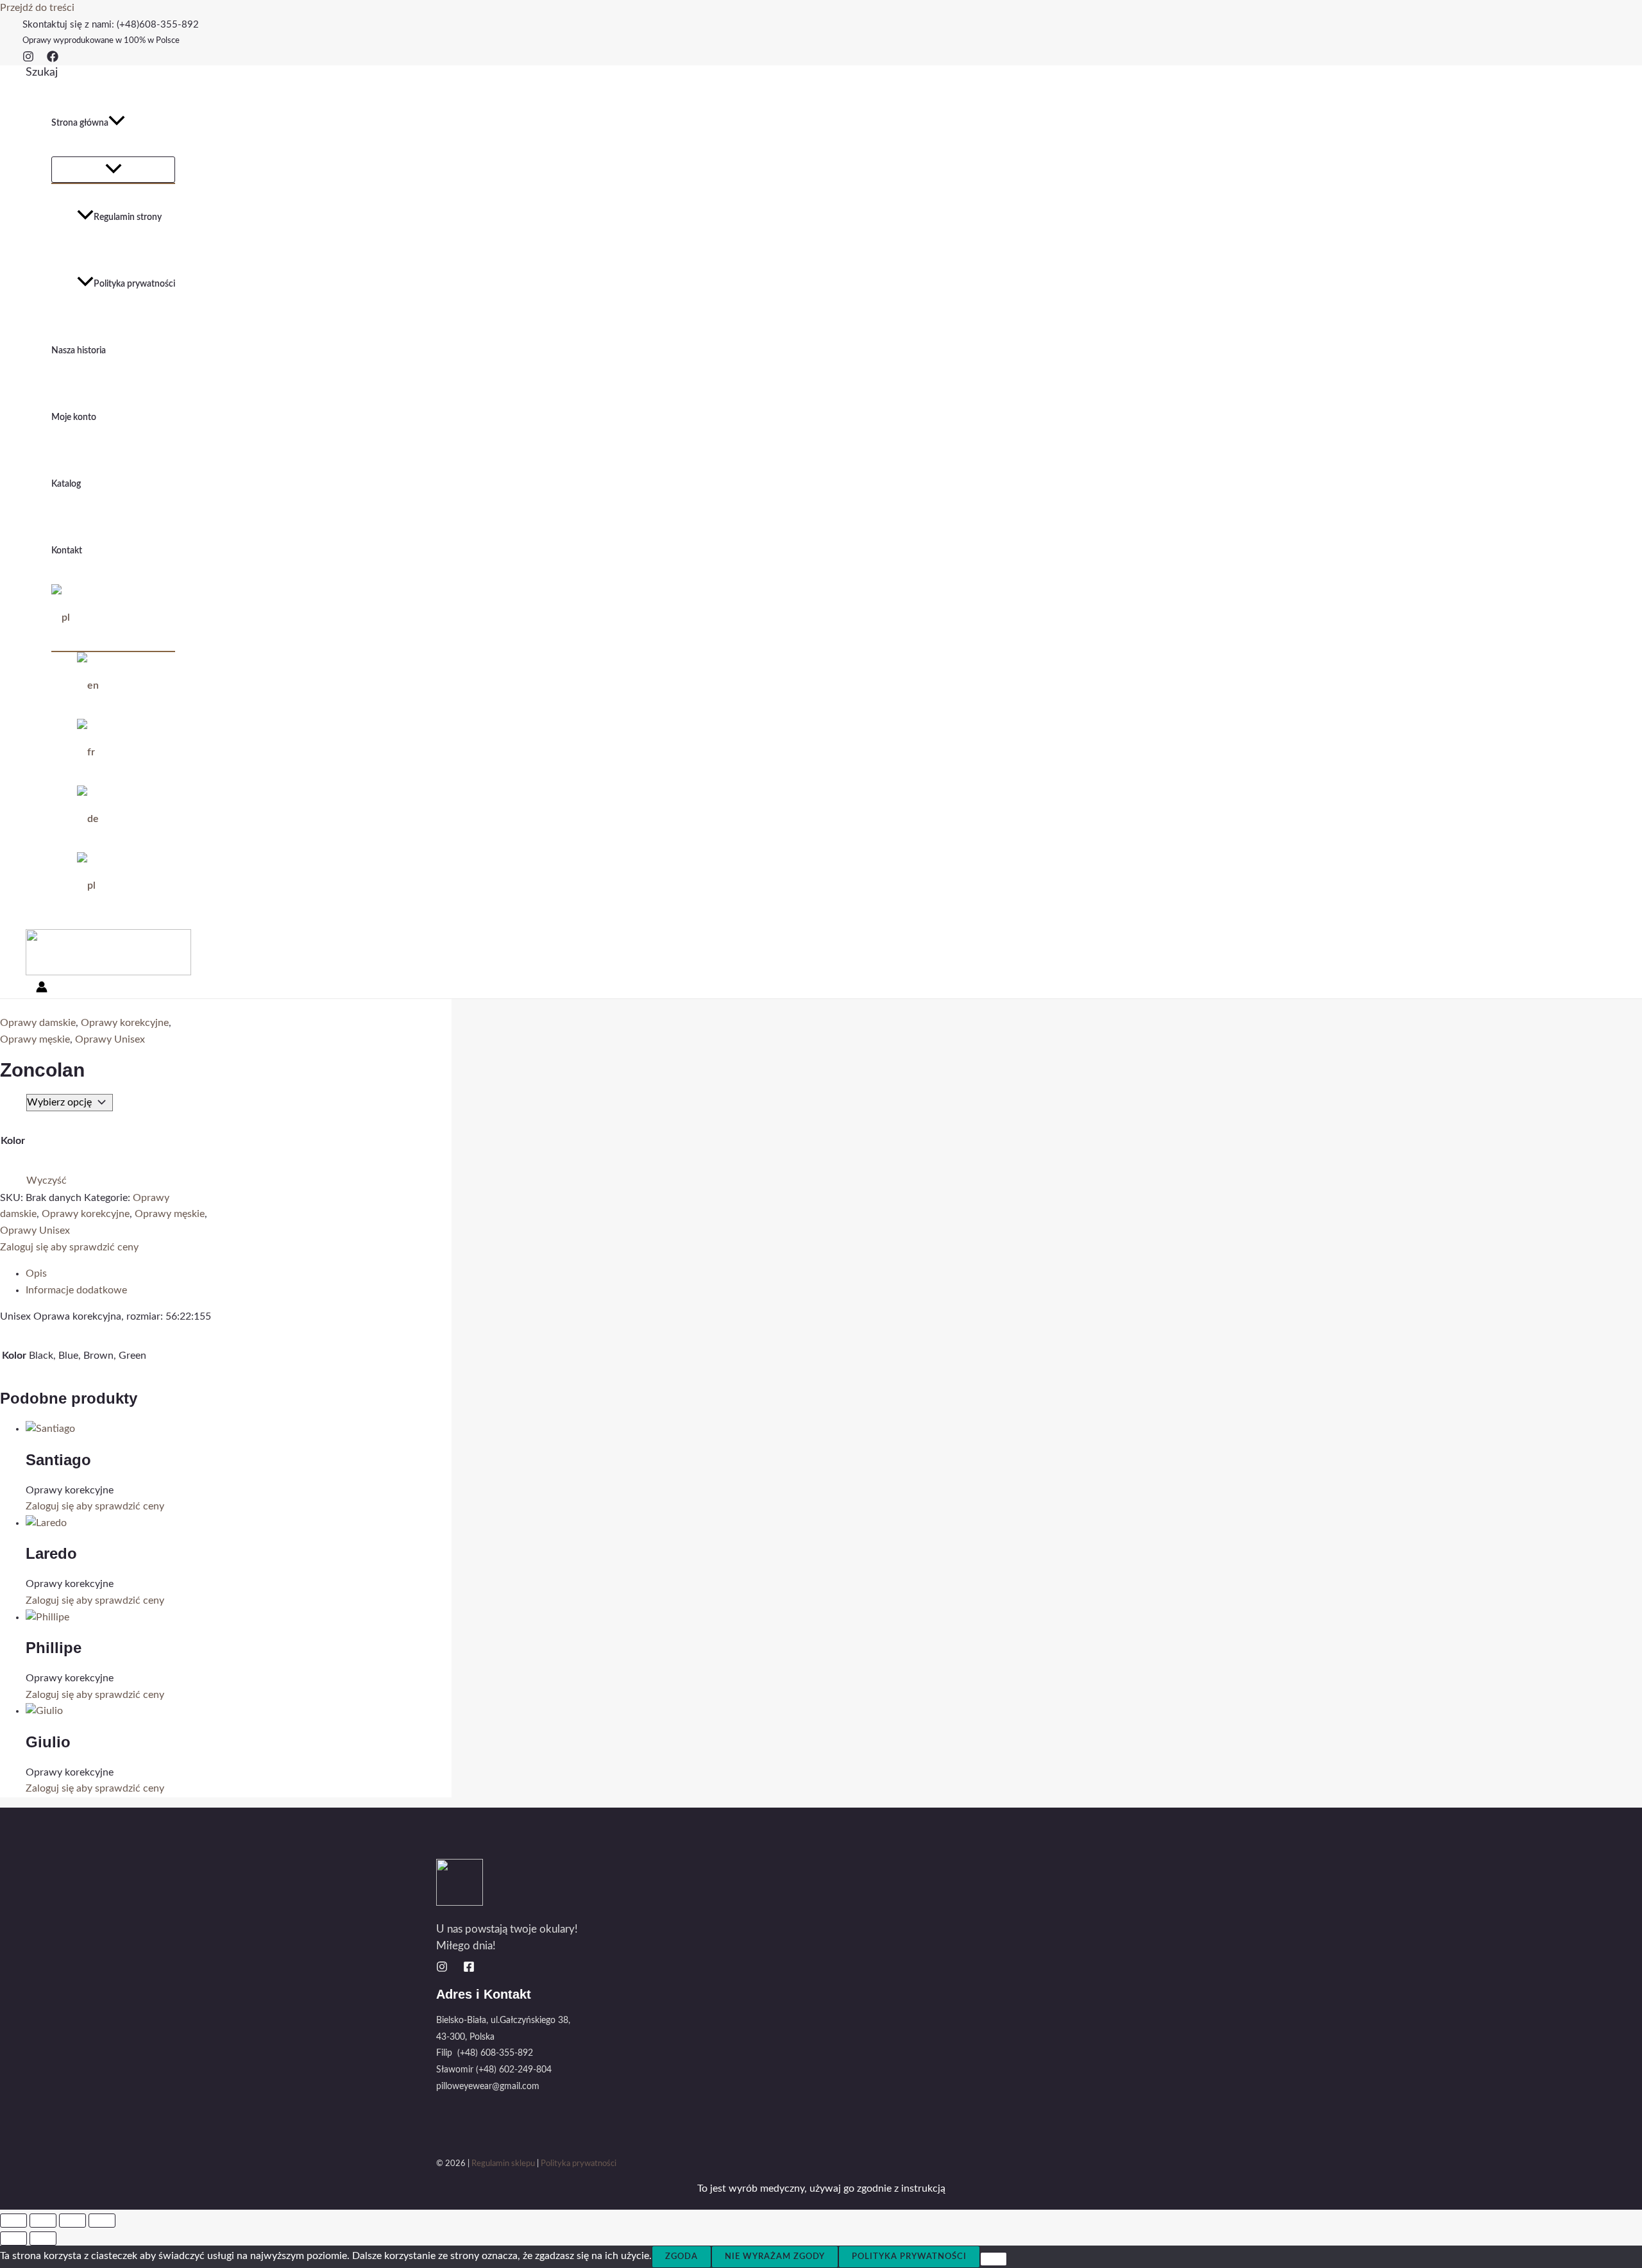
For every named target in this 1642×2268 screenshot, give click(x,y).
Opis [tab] (36, 1273)
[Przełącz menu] (113, 170)
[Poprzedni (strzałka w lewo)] (13, 2239)
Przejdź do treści (37, 8)
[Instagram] (28, 59)
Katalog (66, 484)
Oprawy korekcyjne (125, 1023)
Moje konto (74, 417)
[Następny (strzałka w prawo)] (43, 2239)
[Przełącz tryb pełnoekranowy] (43, 2221)
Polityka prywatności (134, 284)
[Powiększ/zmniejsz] (13, 2221)
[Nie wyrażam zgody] (994, 2259)
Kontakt (67, 551)
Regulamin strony (128, 217)
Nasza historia (79, 351)
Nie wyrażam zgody (775, 2257)
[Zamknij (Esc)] (102, 2221)
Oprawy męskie (35, 1039)
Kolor (13, 1141)
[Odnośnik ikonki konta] (42, 990)
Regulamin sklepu (503, 2164)
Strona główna (80, 123)
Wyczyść (47, 1180)
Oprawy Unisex (110, 1039)
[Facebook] (53, 59)
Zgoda (681, 2257)
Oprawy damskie (38, 1023)
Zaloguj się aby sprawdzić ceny (69, 1247)
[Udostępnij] (72, 2221)
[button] (42, 72)
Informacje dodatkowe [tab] (76, 1290)
